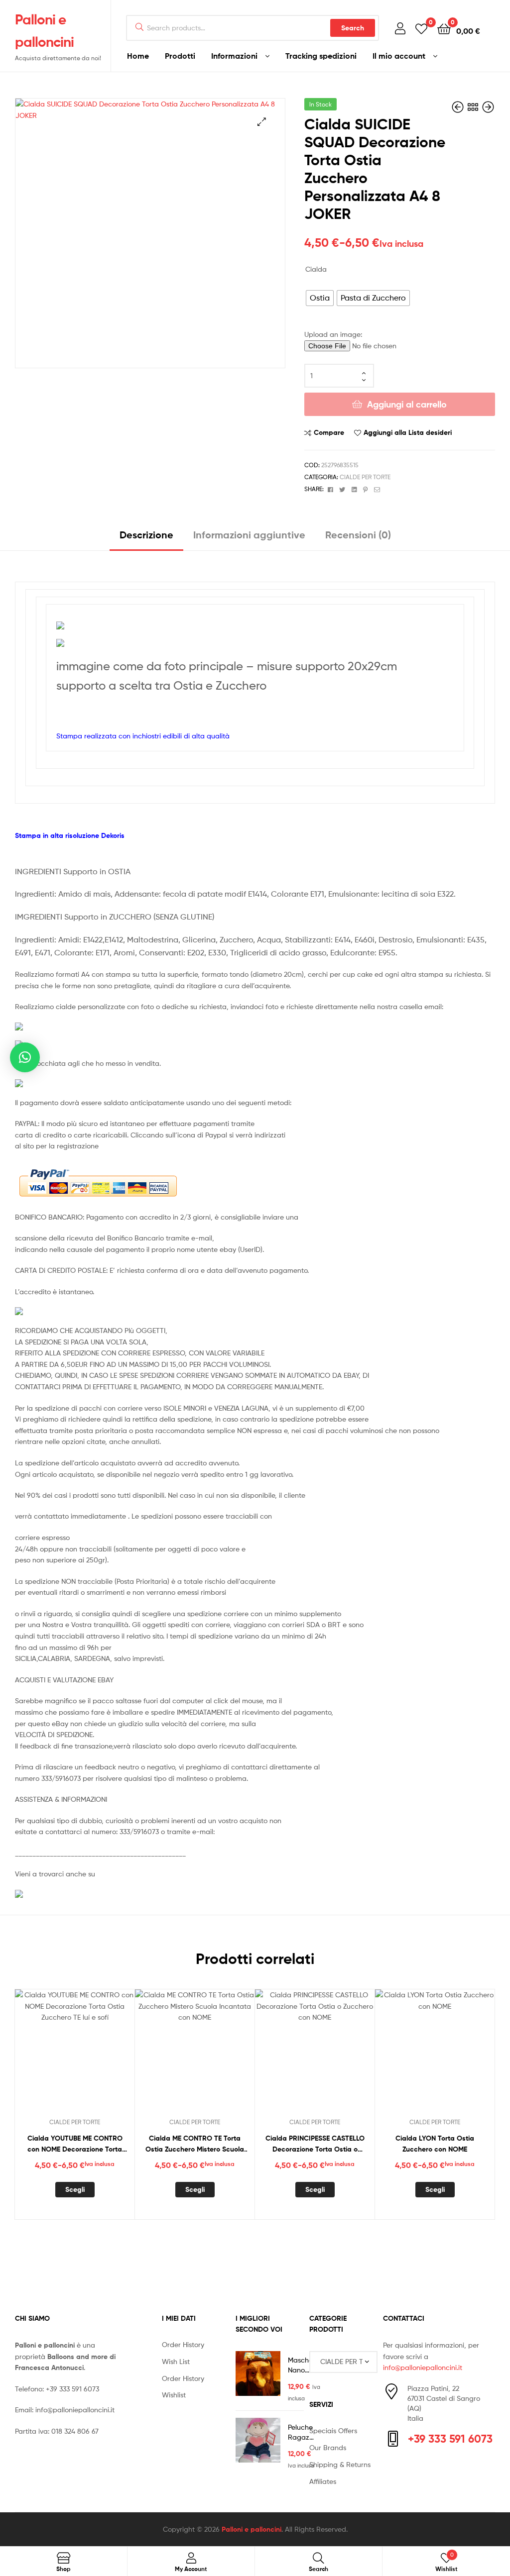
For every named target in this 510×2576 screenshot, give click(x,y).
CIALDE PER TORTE (365, 477)
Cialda (316, 269)
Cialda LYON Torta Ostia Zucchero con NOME (435, 2144)
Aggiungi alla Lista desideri (408, 432)
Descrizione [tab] (146, 535)
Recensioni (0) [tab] (358, 535)
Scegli (75, 2189)
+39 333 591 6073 (72, 2389)
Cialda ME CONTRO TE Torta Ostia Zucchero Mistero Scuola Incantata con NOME (195, 2144)
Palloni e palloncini (252, 2529)
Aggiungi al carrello (407, 404)
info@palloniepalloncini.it (75, 2410)
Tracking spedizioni (321, 56)
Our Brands (328, 2447)
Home (138, 56)
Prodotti (180, 56)
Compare (329, 432)
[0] (421, 28)
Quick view (99, 2055)
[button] (262, 122)
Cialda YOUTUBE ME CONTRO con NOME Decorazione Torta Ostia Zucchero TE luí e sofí (75, 2144)
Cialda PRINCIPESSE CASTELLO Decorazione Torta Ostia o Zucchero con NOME (315, 2144)
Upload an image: (333, 334)
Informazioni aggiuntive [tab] (249, 535)
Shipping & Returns (340, 2464)
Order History (183, 2344)
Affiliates (323, 2481)
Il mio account (399, 56)
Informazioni (234, 56)
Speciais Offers (333, 2430)
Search (353, 28)
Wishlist (174, 2395)
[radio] (320, 298)
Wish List (176, 2361)
